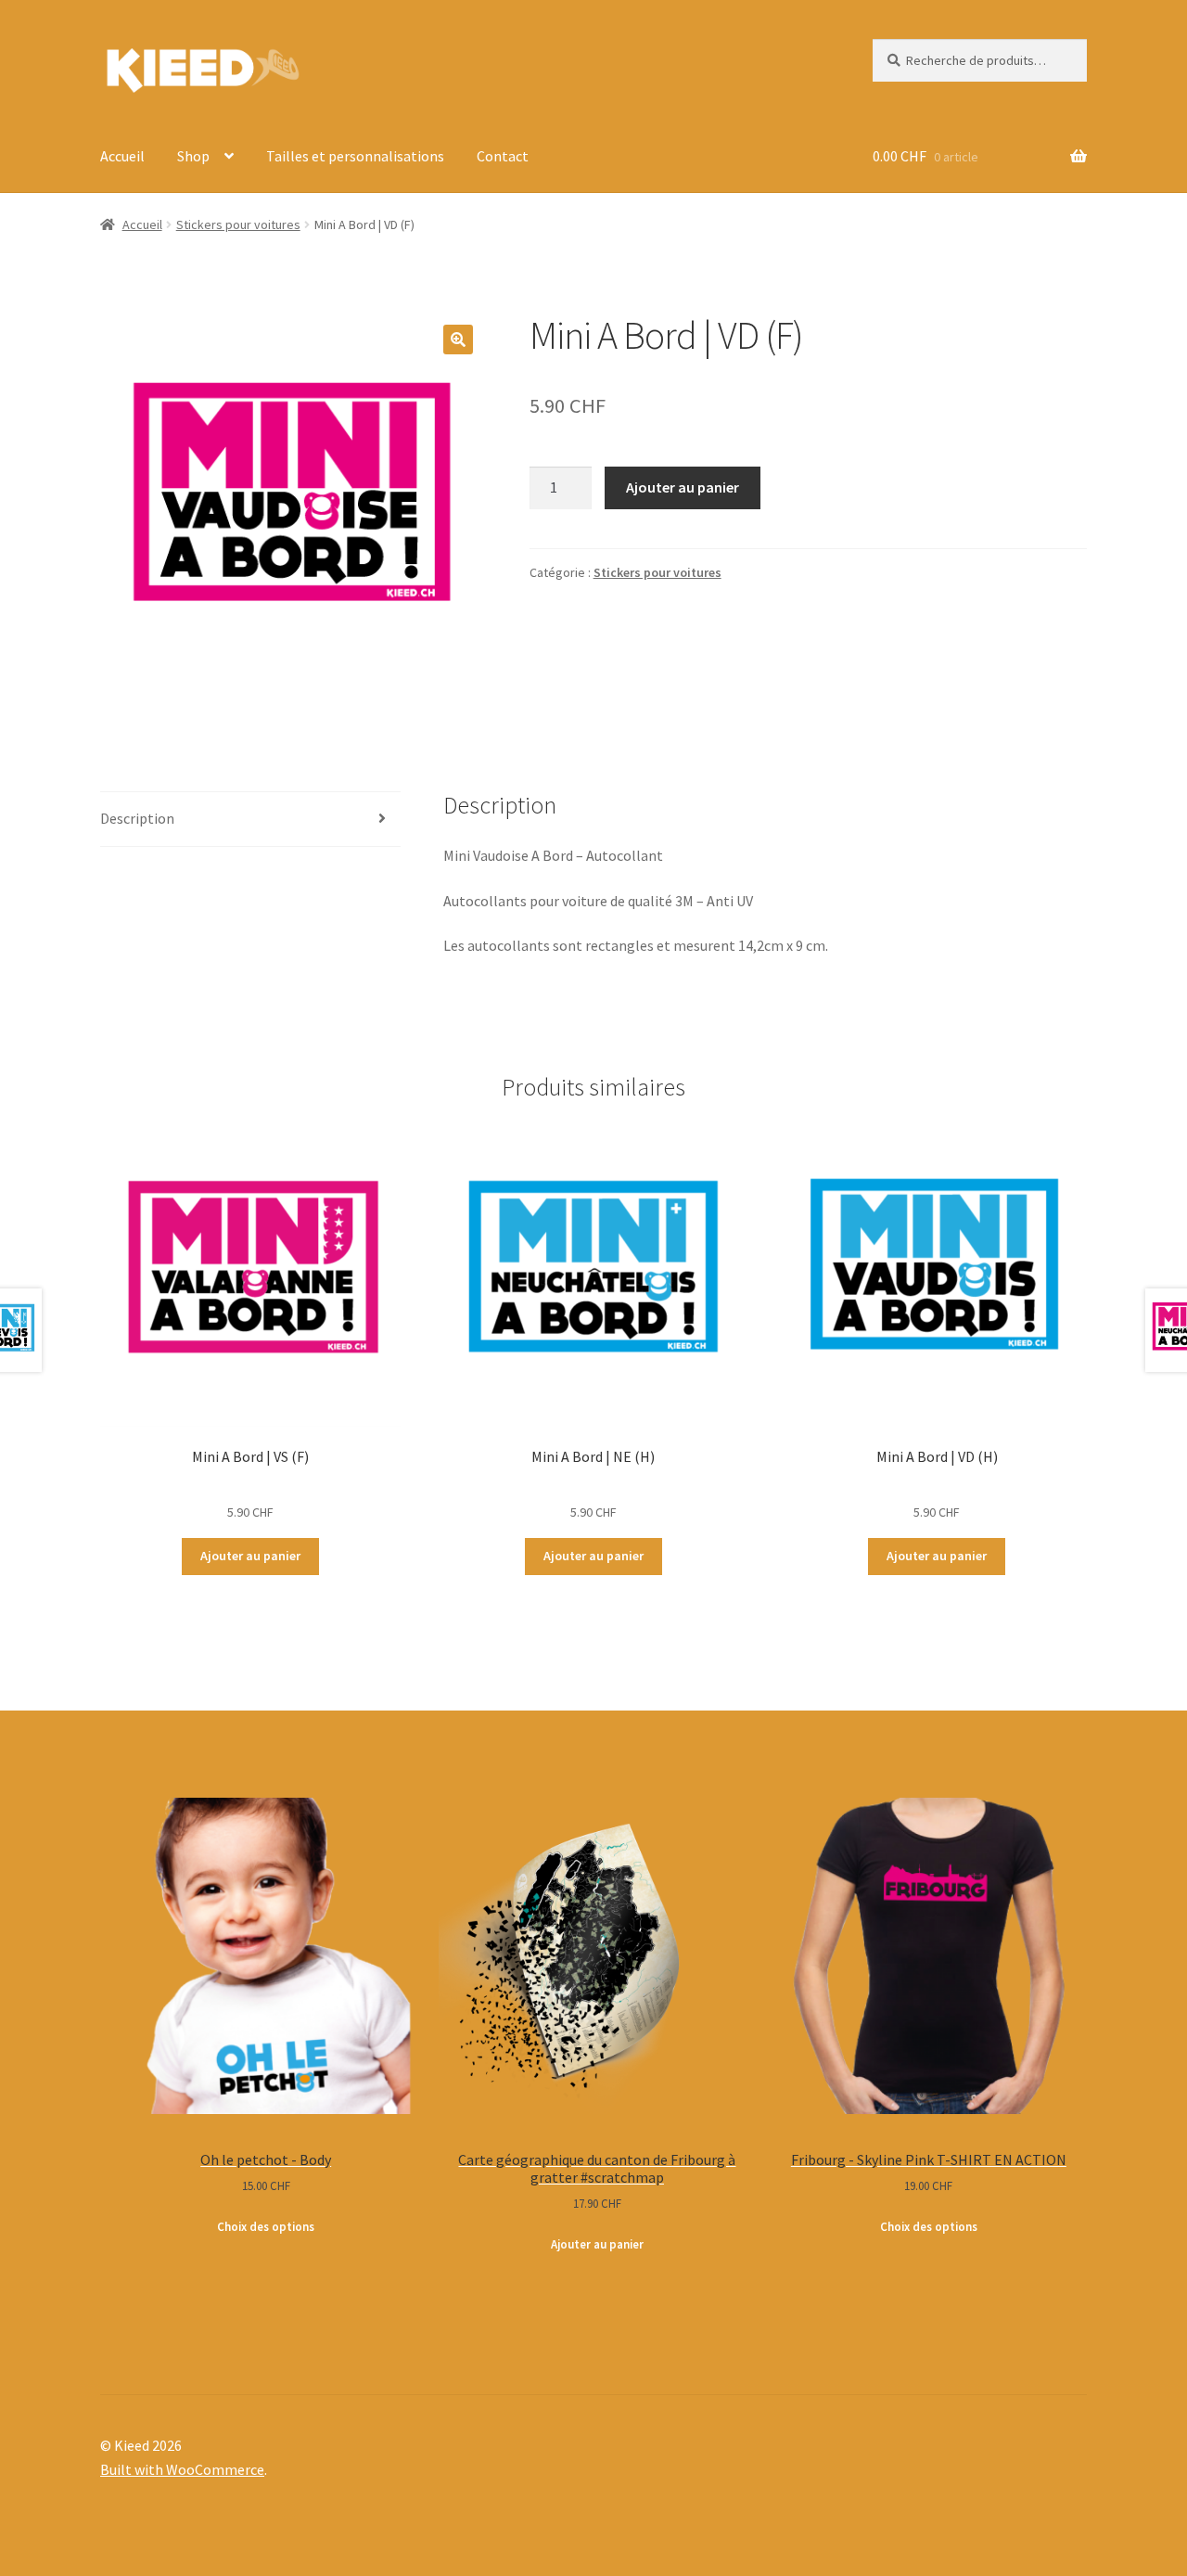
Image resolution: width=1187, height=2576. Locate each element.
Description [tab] (137, 818)
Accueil (122, 156)
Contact (503, 156)
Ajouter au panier (683, 487)
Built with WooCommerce (182, 2469)
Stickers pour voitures (238, 224)
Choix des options (266, 2227)
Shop (193, 156)
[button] (458, 340)
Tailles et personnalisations (355, 156)
